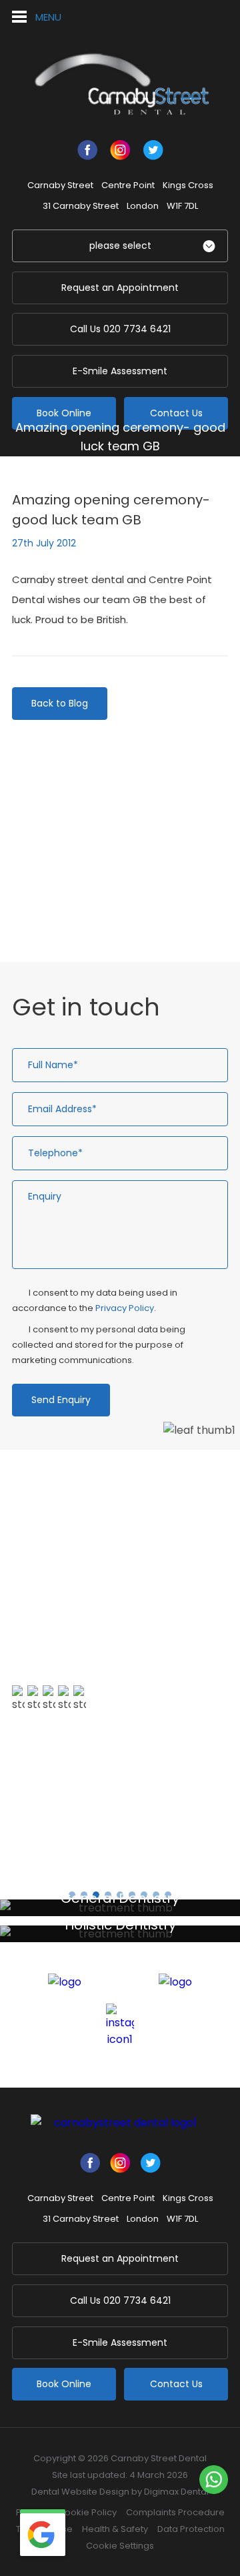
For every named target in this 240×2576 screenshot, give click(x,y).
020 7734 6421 (120, 329)
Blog (109, 469)
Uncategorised (72, 904)
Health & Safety (115, 2529)
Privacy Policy (125, 1308)
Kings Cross (188, 185)
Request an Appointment (120, 288)
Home (72, 469)
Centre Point (128, 185)
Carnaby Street (60, 185)
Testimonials (60, 1781)
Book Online (64, 413)
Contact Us (176, 413)
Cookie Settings (120, 2546)
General (151, 469)
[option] (120, 1646)
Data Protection (191, 2529)
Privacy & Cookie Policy (66, 2512)
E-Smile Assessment (120, 371)
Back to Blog (60, 703)
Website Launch (74, 858)
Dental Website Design (80, 2492)
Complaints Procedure (175, 2512)
